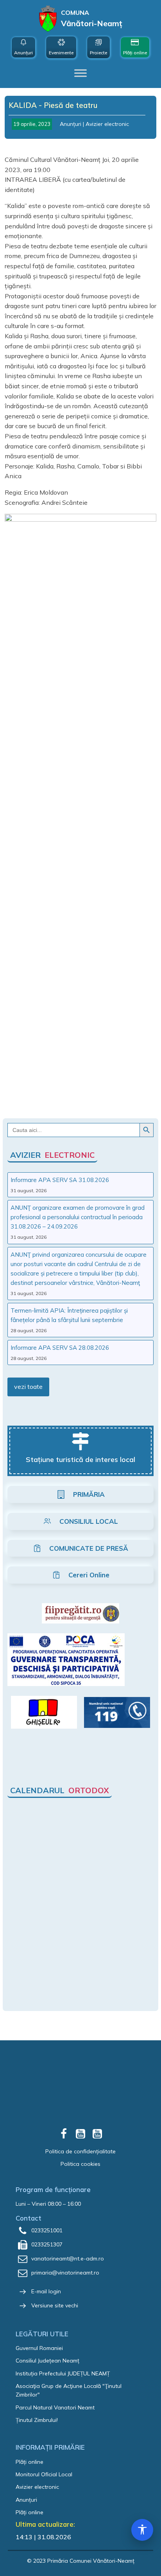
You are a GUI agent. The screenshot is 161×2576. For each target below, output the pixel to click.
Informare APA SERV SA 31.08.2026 (60, 1180)
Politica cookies (80, 2164)
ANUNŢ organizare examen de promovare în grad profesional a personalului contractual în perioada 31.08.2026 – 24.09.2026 (78, 1217)
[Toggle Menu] (80, 73)
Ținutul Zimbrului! (37, 2420)
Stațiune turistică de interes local (80, 1459)
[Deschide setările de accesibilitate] (142, 2530)
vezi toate (28, 1387)
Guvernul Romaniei (39, 2348)
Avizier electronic (107, 124)
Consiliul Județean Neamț (47, 2361)
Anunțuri (71, 124)
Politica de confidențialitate (80, 2151)
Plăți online (30, 2462)
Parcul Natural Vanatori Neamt (55, 2407)
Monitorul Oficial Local (44, 2474)
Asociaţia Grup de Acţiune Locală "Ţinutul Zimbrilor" (69, 2390)
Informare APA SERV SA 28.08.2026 (60, 1348)
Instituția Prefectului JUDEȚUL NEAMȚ (63, 2373)
